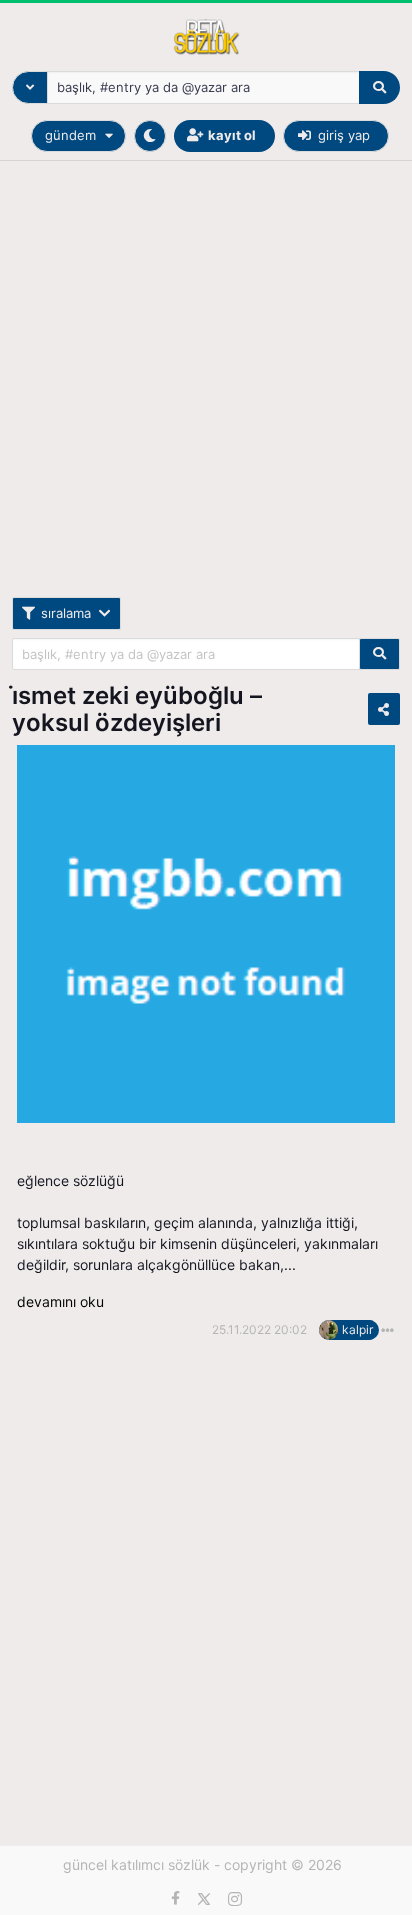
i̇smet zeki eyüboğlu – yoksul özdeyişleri (137, 709)
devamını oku (60, 1301)
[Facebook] (175, 1899)
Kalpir (357, 1329)
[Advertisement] (206, 391)
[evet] (379, 654)
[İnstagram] (235, 1899)
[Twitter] (204, 1899)
